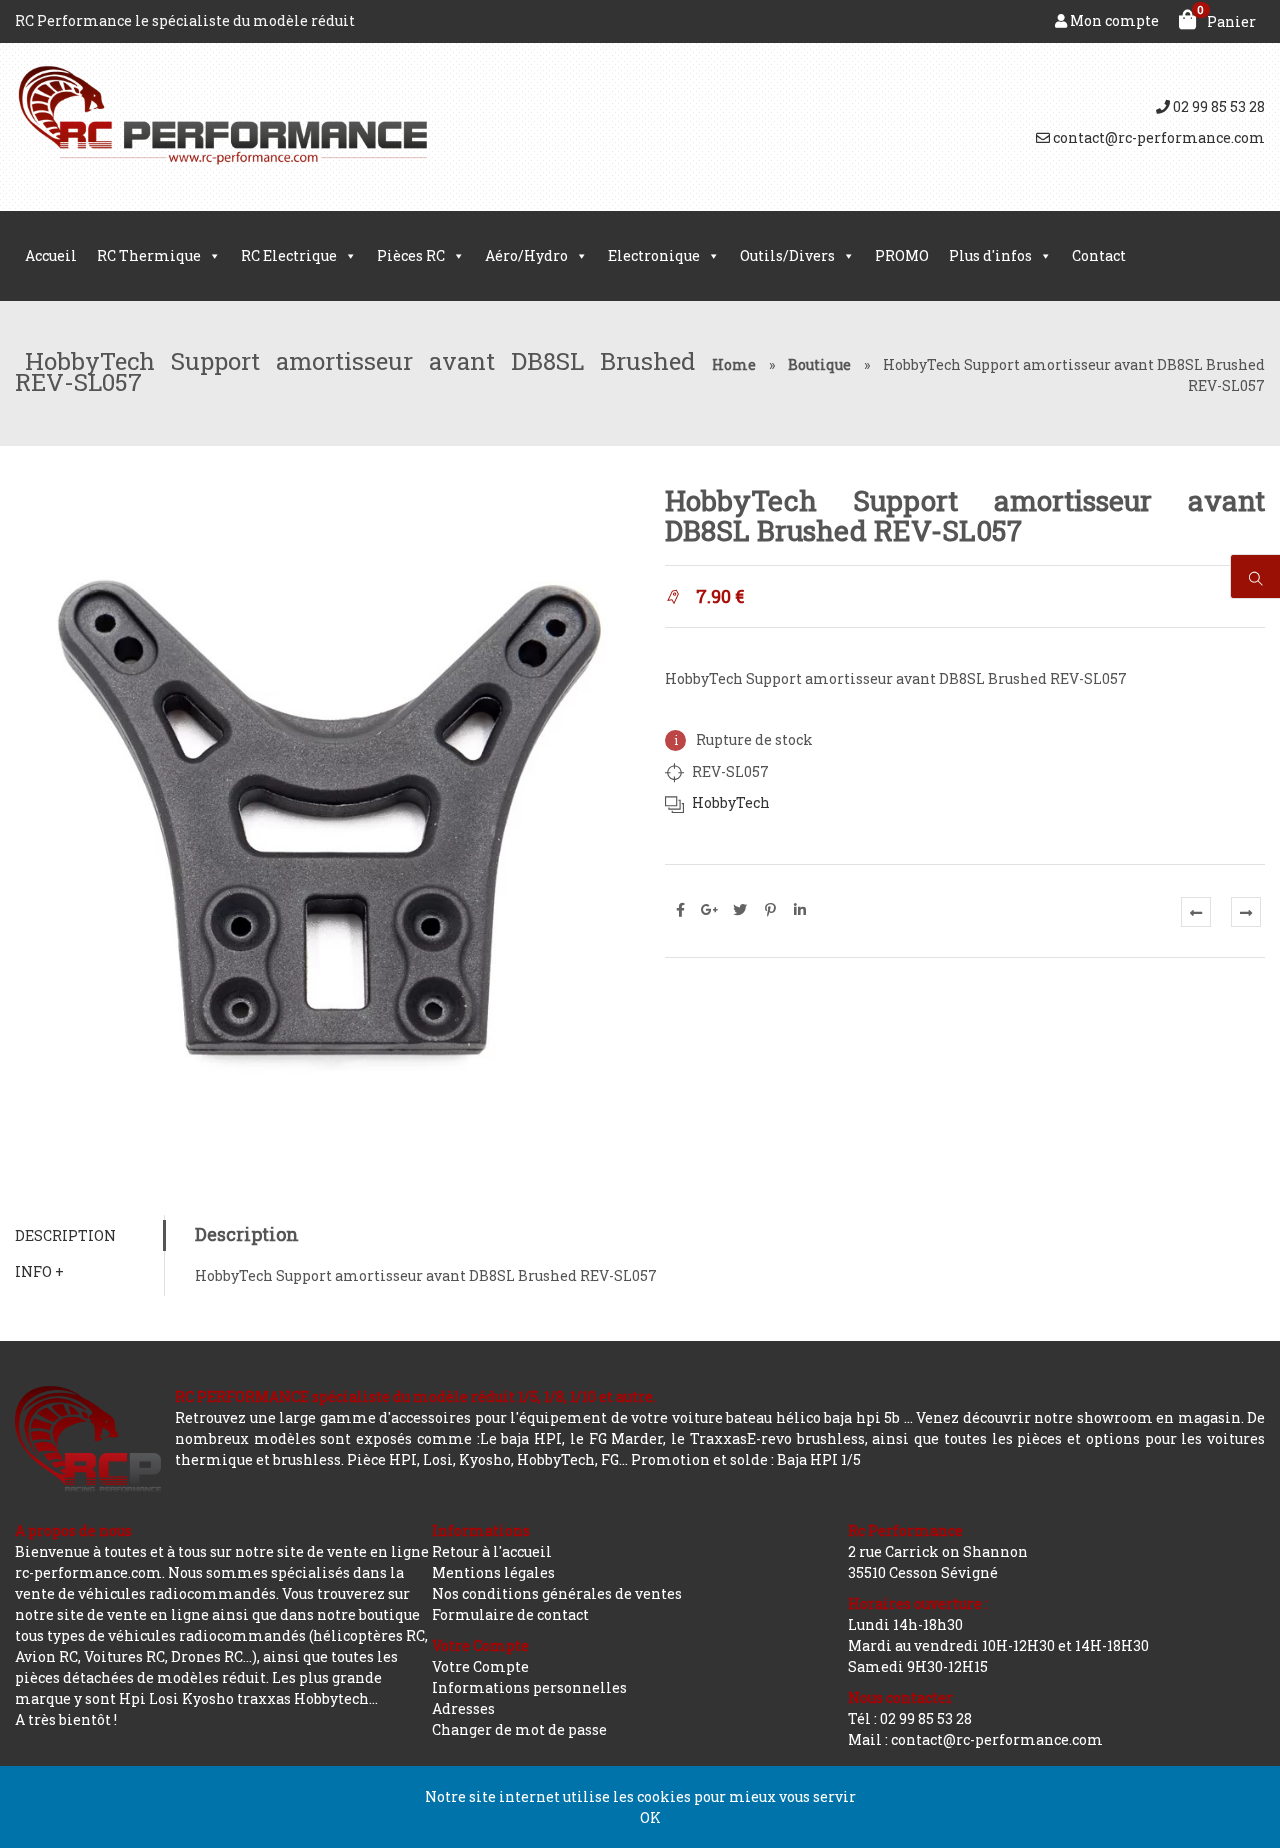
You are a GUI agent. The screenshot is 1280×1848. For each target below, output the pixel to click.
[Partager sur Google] (710, 910)
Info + (39, 1271)
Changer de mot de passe (519, 1729)
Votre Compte (480, 1666)
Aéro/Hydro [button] (526, 255)
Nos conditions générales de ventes (557, 1593)
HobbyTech (731, 802)
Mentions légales (493, 1572)
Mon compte (1113, 20)
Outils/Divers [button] (787, 255)
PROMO (902, 255)
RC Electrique (289, 255)
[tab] (89, 1235)
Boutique (819, 364)
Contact (1099, 255)
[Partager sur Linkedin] (800, 910)
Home (734, 364)
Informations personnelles (529, 1687)
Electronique (654, 255)
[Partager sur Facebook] (680, 910)
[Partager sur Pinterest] (770, 910)
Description (65, 1235)
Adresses (463, 1708)
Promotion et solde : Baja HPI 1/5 (746, 1459)
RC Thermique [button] (149, 255)
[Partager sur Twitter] (740, 910)
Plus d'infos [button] (990, 255)
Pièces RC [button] (411, 255)
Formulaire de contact (510, 1614)
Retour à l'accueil (492, 1551)
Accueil (51, 255)
